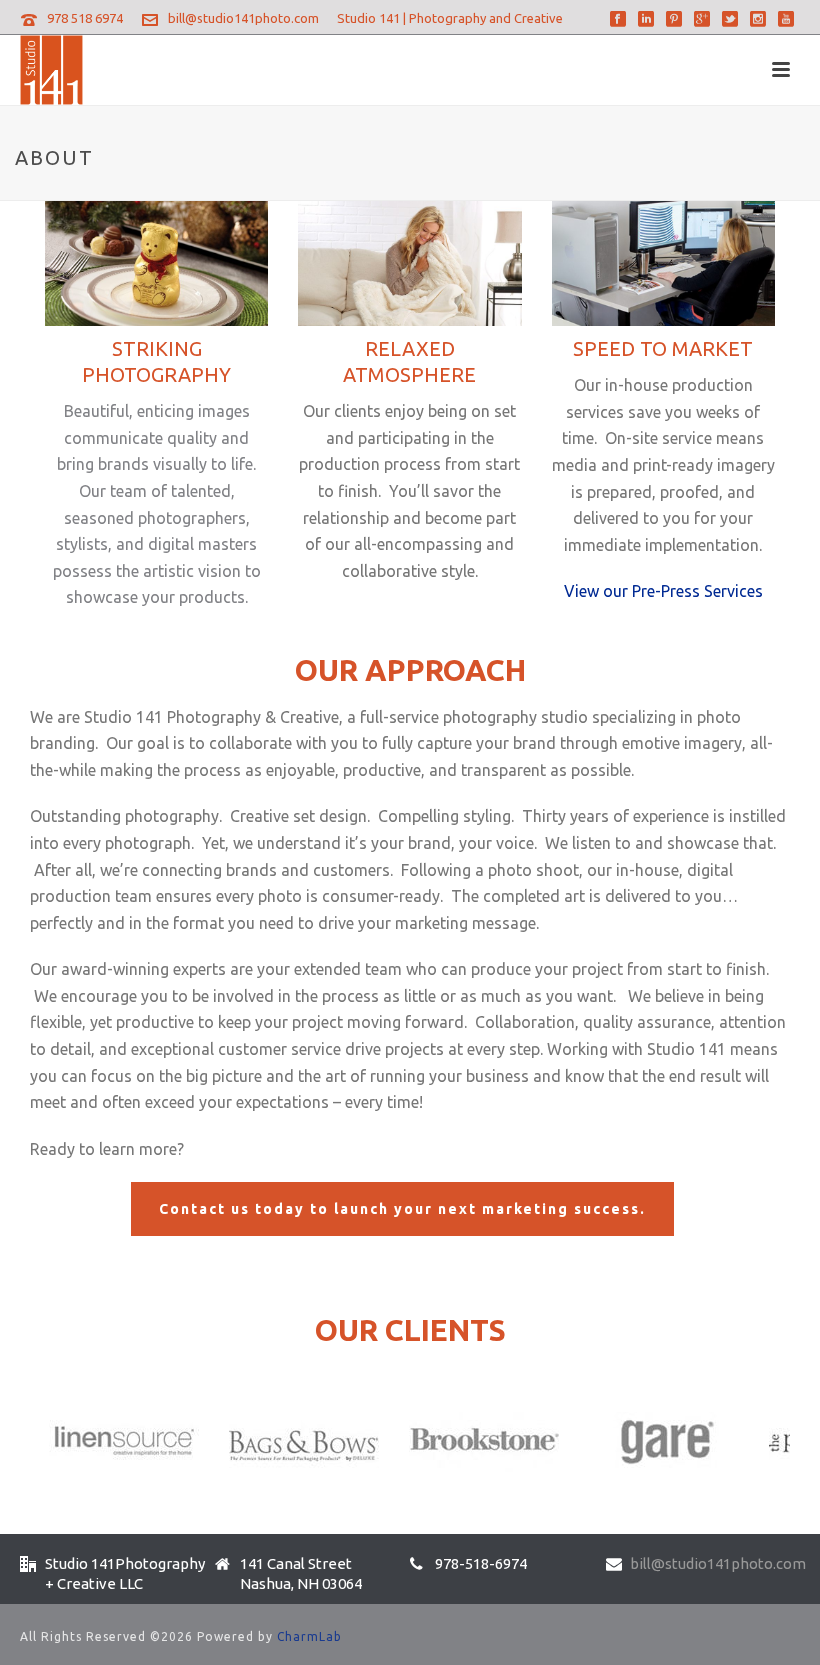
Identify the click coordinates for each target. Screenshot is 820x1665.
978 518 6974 (85, 18)
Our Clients (410, 1330)
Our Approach (410, 670)
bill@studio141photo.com (243, 18)
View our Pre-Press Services (663, 591)
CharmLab (309, 1636)
